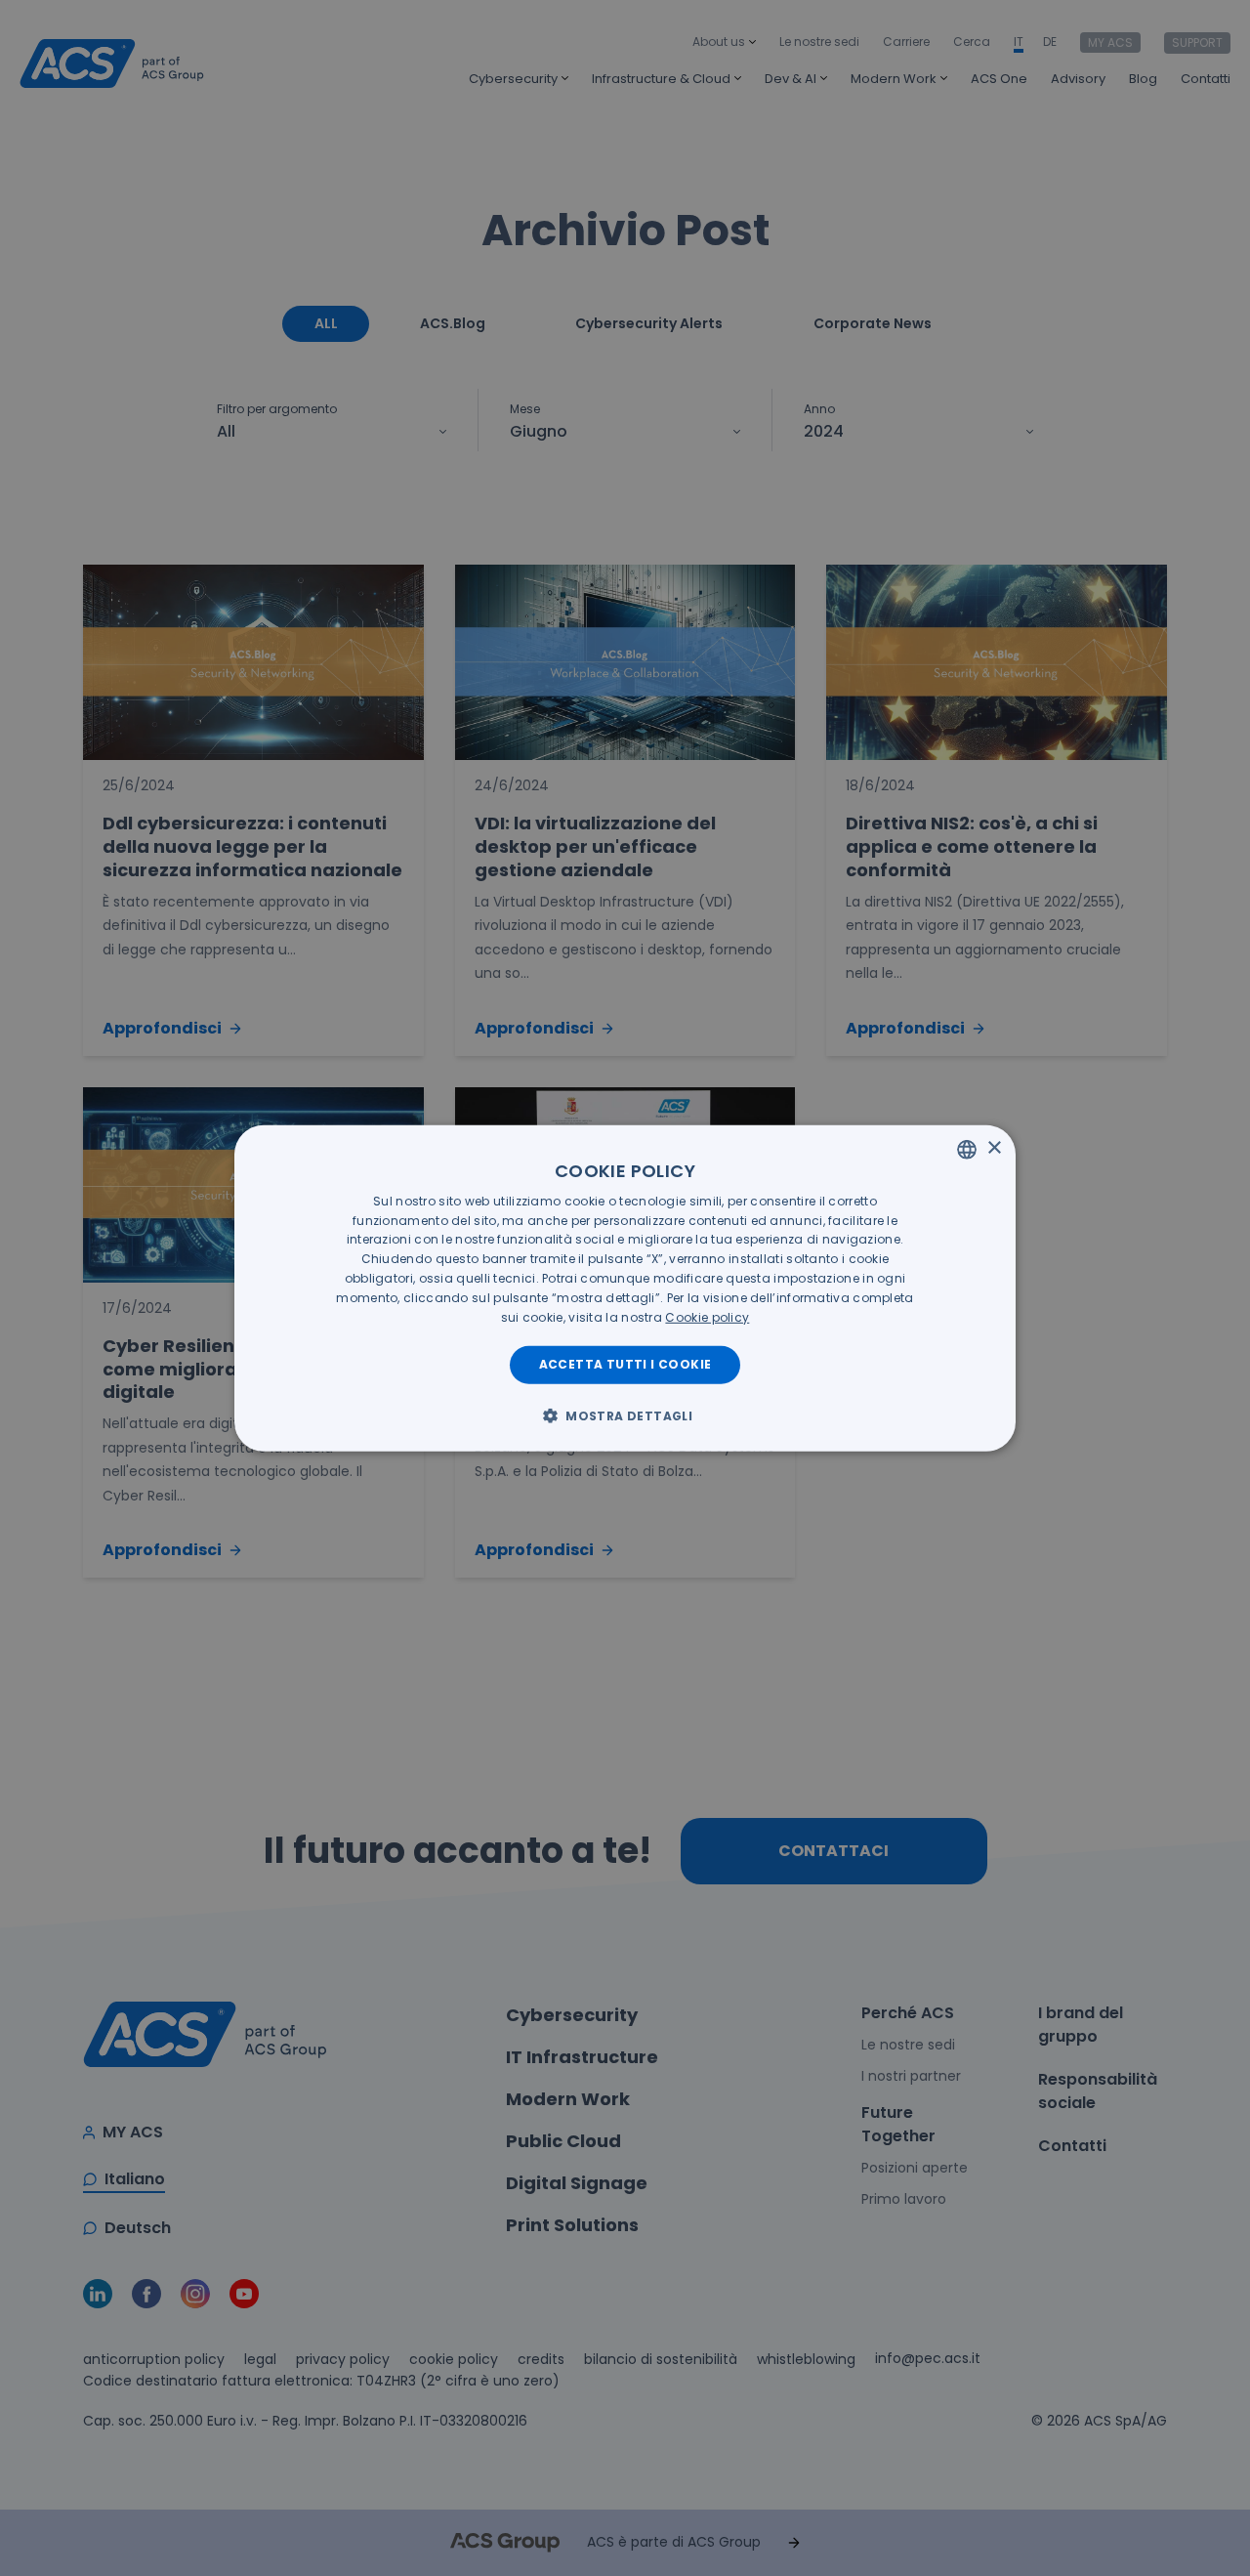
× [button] (994, 1148)
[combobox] (967, 1149)
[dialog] (625, 1288)
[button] (625, 1415)
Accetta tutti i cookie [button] (625, 1364)
